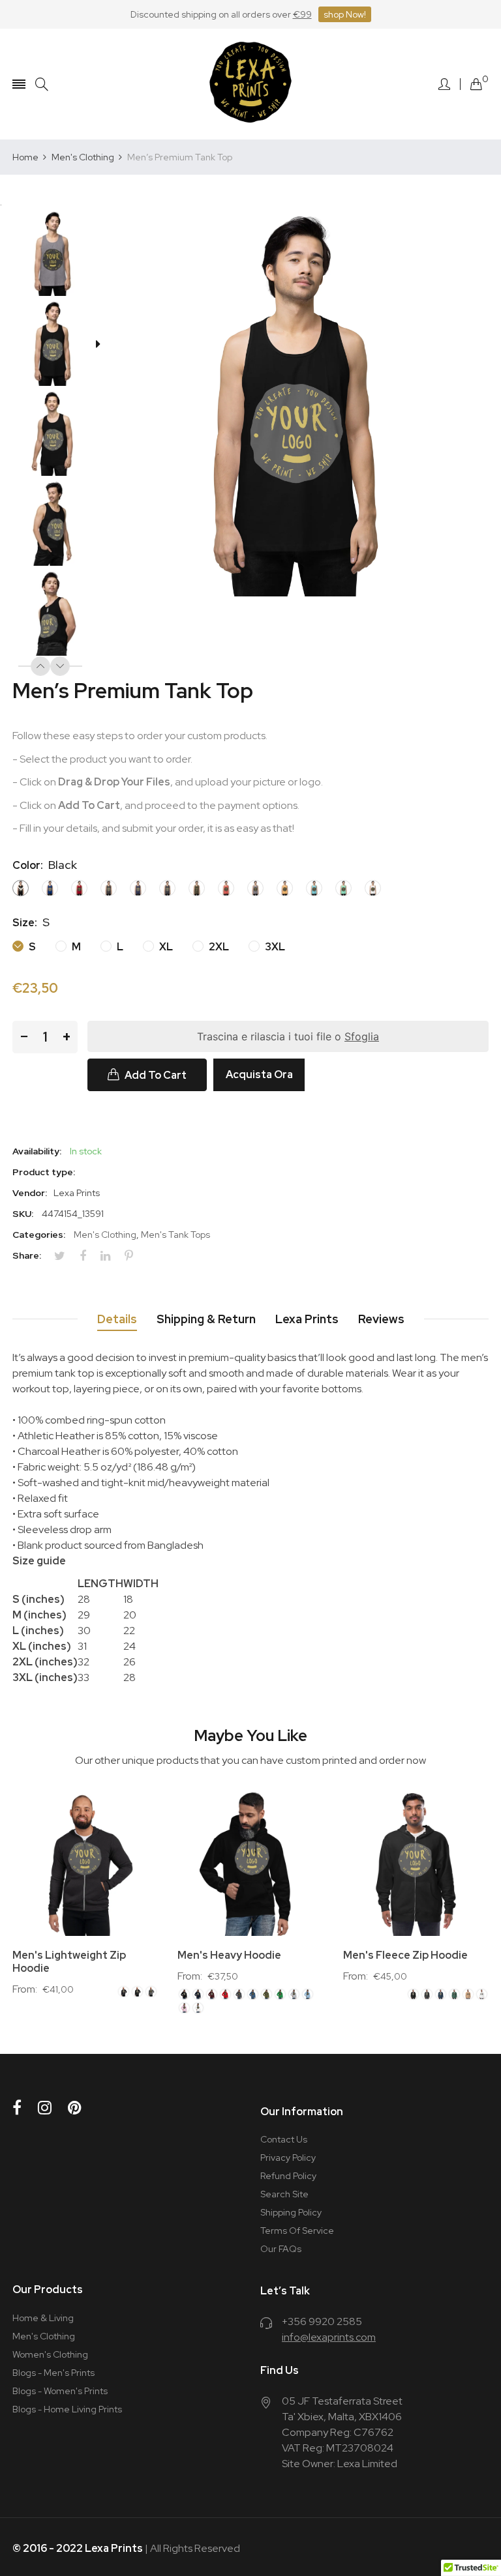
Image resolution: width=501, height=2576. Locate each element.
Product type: (44, 1172)
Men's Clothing (105, 1235)
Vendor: (30, 1193)
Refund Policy (288, 2176)
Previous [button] (40, 666)
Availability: (37, 1151)
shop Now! (345, 14)
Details (117, 1319)
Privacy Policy (288, 2158)
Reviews (381, 1319)
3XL (274, 947)
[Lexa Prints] (250, 84)
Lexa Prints (307, 1319)
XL (165, 947)
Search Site (284, 2194)
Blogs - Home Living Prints (67, 2409)
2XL (218, 947)
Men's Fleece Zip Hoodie (405, 1955)
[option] (57, 255)
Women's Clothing (50, 2354)
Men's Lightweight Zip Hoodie (69, 1962)
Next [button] (60, 666)
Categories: (39, 1235)
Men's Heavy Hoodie (229, 1955)
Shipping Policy (291, 2212)
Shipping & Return (206, 1319)
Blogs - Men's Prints (53, 2373)
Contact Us (284, 2139)
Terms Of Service (297, 2231)
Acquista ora (259, 1075)
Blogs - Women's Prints (60, 2391)
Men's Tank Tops (175, 1235)
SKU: (23, 1214)
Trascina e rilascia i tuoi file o (288, 1036)
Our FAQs (281, 2249)
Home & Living (43, 2318)
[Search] (42, 84)
